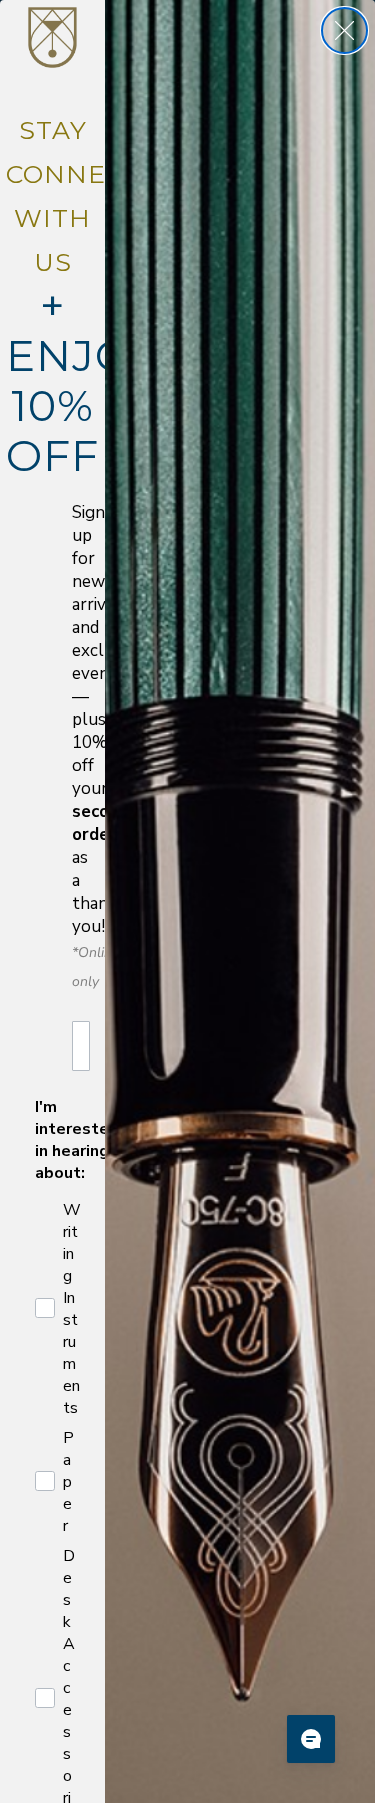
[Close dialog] (344, 30)
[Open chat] (311, 1739)
